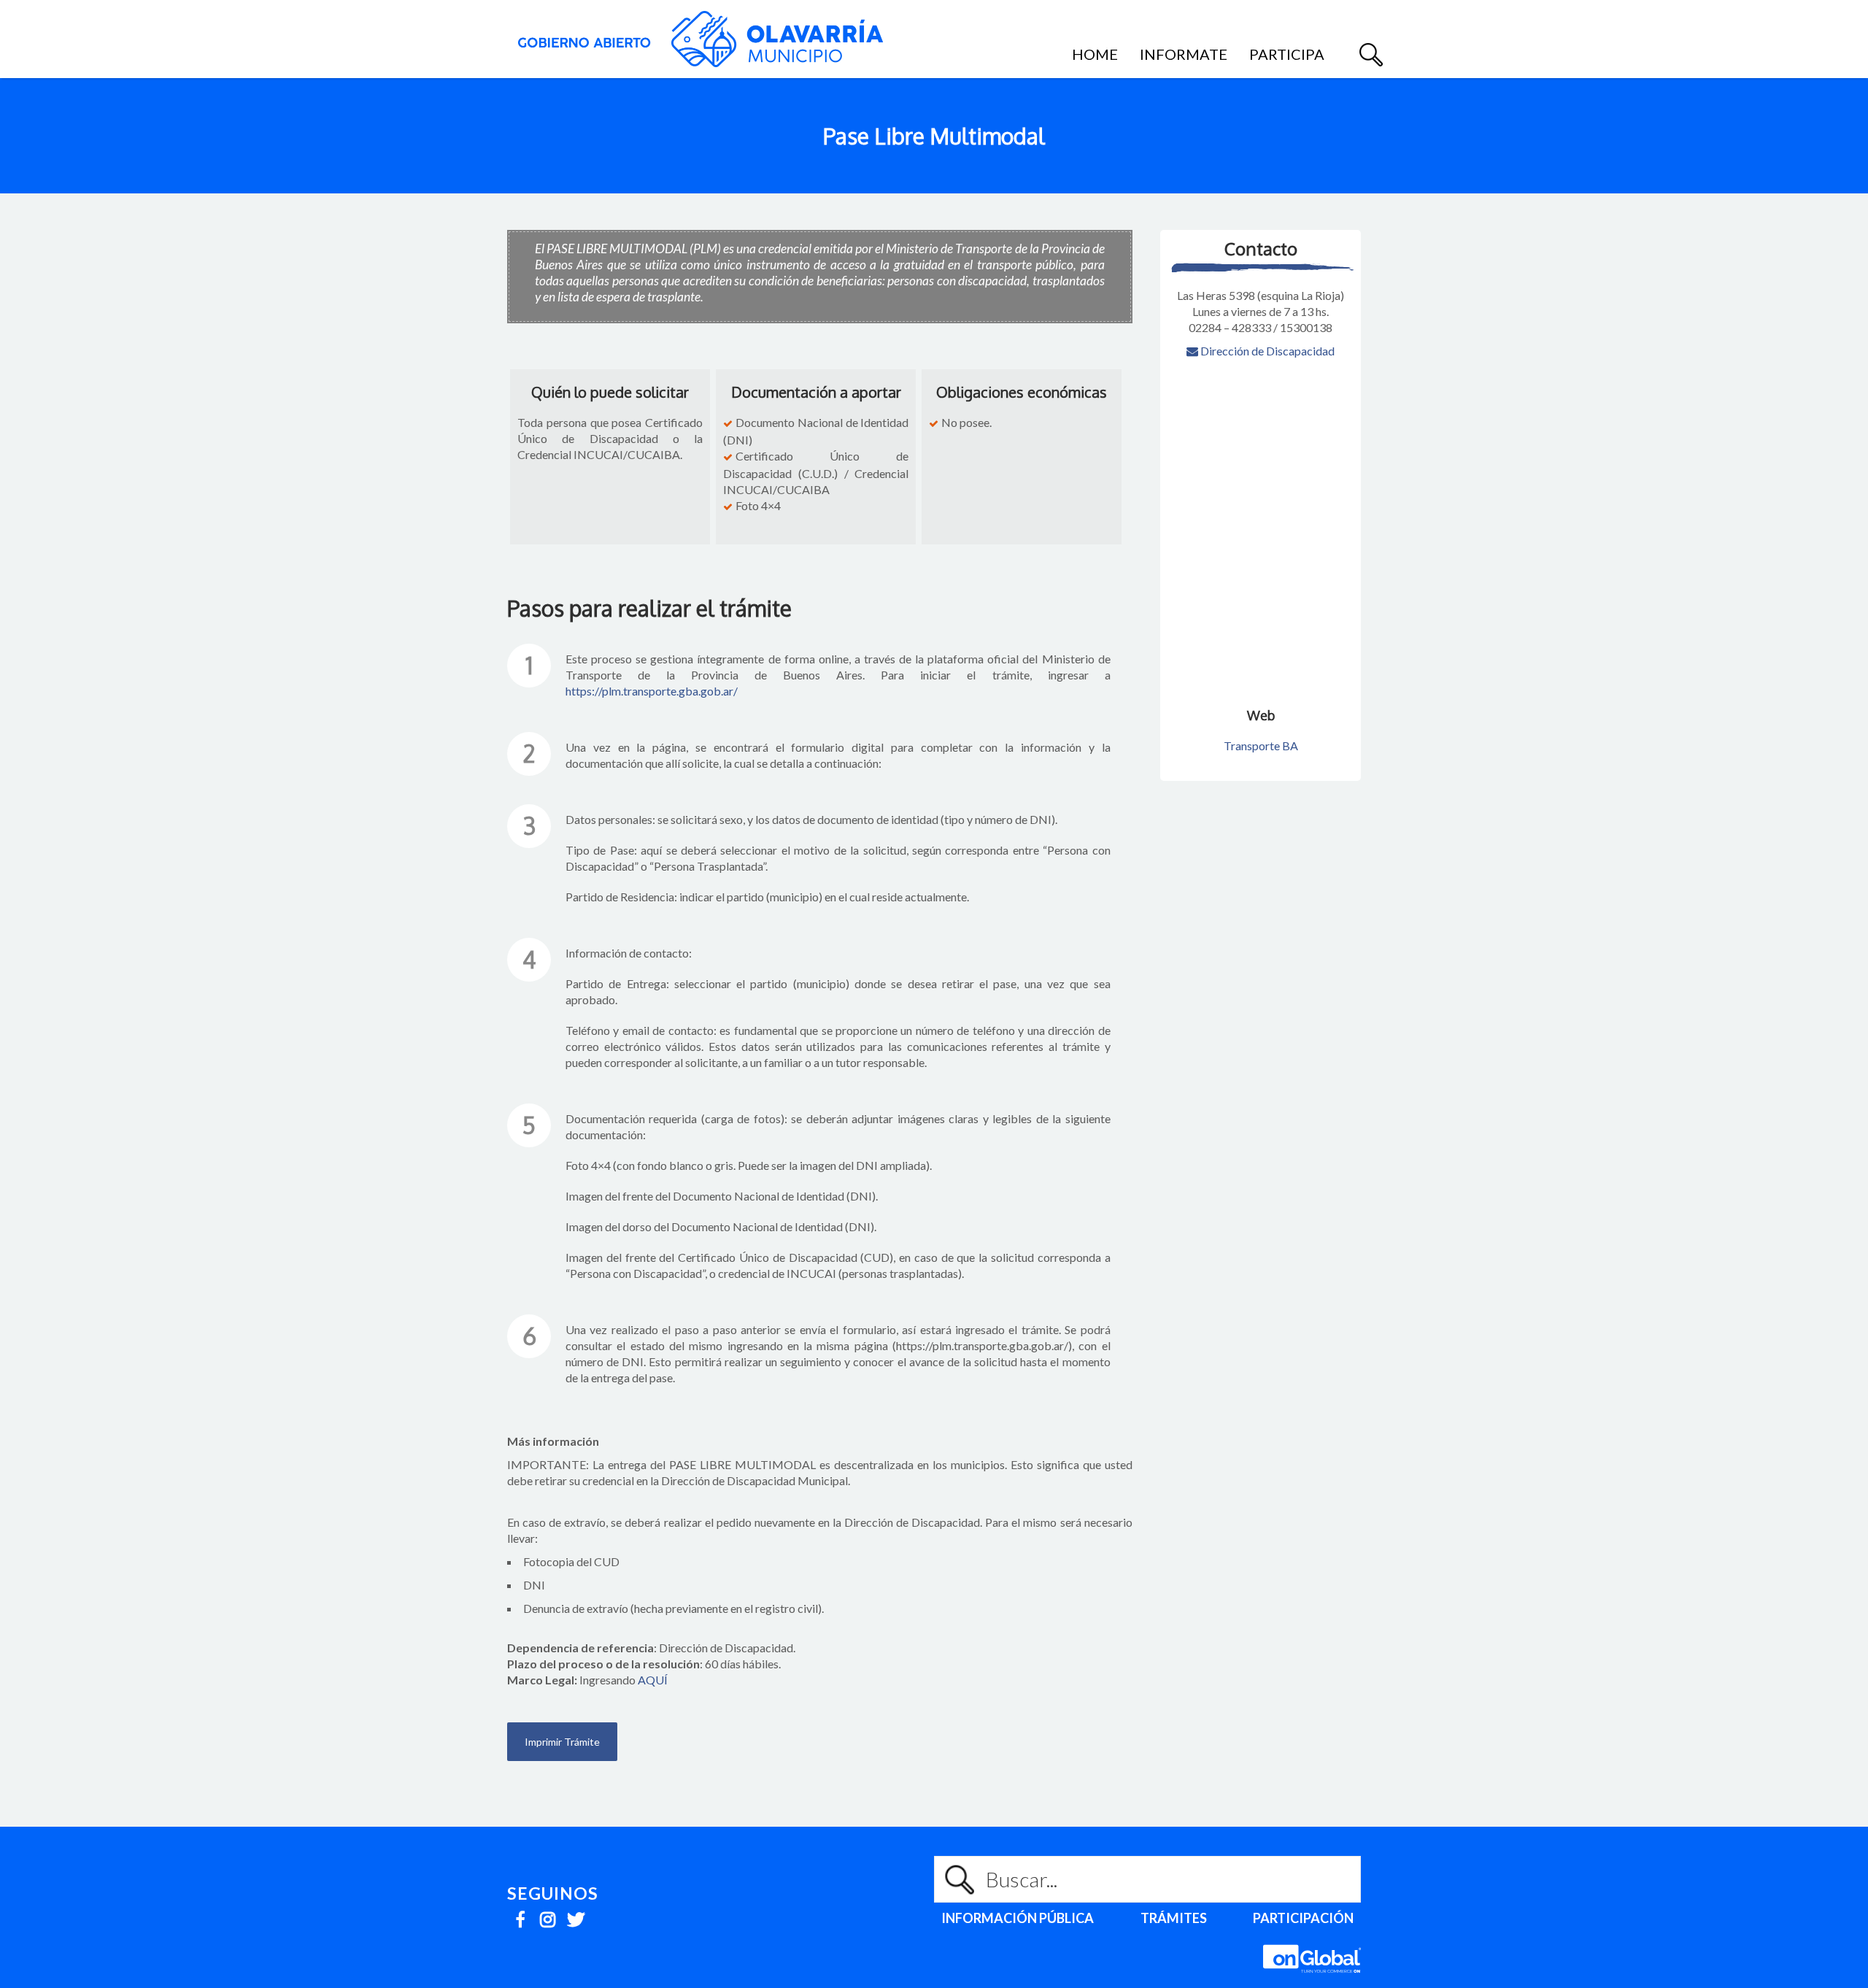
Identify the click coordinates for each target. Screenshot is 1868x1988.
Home (1095, 54)
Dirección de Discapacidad (1266, 351)
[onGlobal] (1312, 1980)
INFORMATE (1184, 54)
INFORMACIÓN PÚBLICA (1018, 1918)
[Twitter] (575, 1915)
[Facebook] (520, 1915)
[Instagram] (548, 1915)
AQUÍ (653, 1680)
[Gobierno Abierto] (700, 39)
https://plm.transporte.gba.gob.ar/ (652, 691)
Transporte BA (1261, 745)
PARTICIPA (1287, 54)
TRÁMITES (1174, 1918)
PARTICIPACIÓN (1303, 1918)
